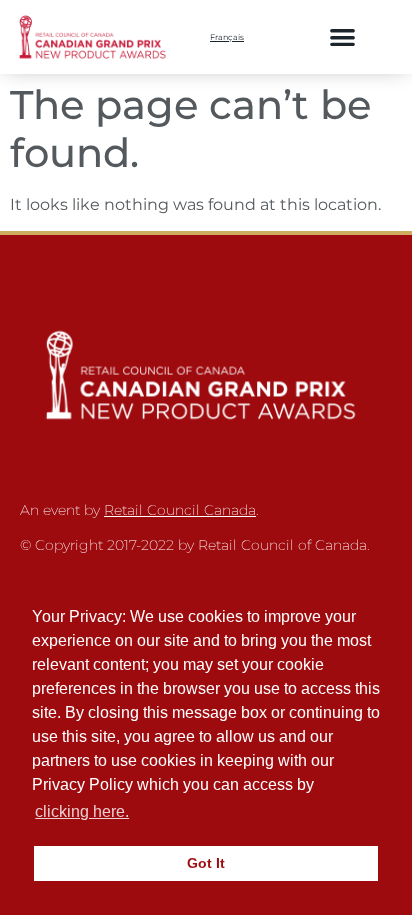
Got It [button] (206, 863)
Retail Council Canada (180, 510)
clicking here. (82, 811)
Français (227, 37)
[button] (342, 36)
